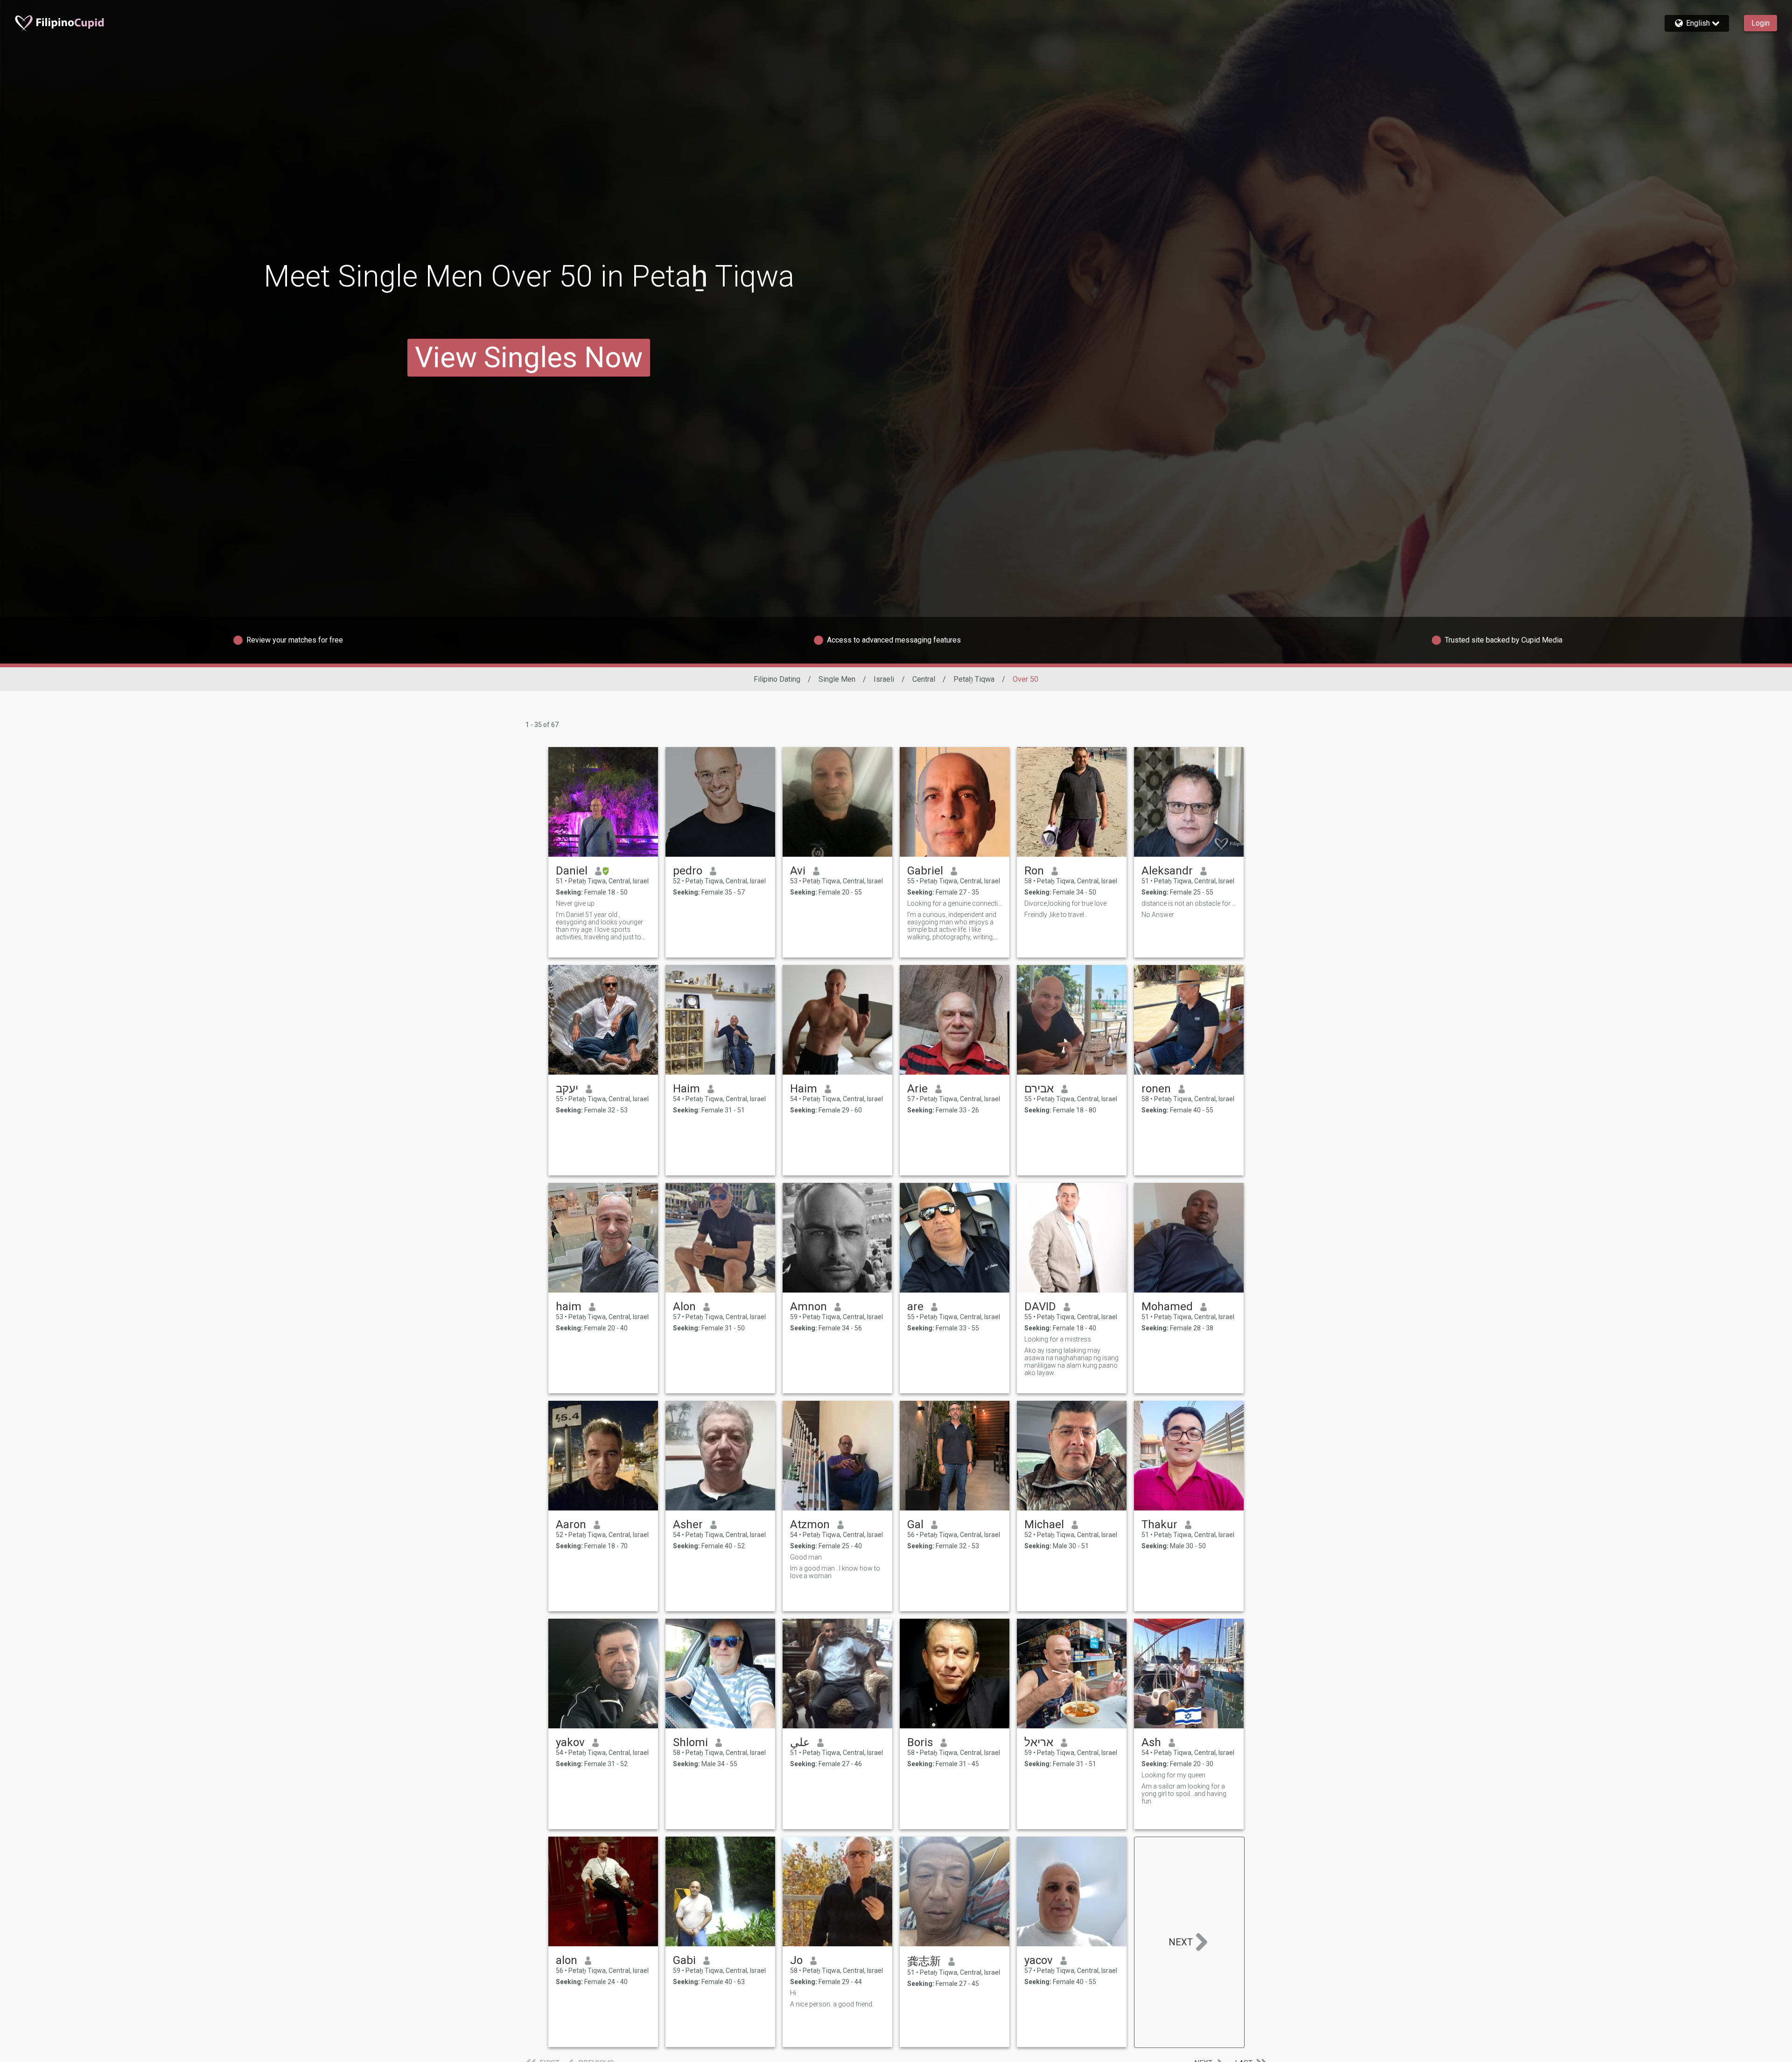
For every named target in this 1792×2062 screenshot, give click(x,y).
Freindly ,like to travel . (1056, 915)
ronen (1156, 1089)
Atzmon (810, 1524)
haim (569, 1307)
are (915, 1307)
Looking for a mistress (1058, 1339)
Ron (1034, 871)
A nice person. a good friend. (832, 2004)
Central (924, 679)
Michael (1044, 1524)
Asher (688, 1524)
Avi (798, 871)
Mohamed (1167, 1307)
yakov (570, 1742)
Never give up (575, 903)
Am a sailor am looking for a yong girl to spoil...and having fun (1184, 1794)
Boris (920, 1742)
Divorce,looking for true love (1065, 903)
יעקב (567, 1089)
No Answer (1158, 915)
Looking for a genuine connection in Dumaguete (955, 903)
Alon (684, 1307)
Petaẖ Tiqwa (974, 679)
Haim (686, 1089)
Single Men (837, 679)
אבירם (1039, 1089)
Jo (796, 1960)
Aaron (571, 1524)
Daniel (572, 871)
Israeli (884, 679)
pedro (688, 871)
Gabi (684, 1960)
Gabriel (925, 871)
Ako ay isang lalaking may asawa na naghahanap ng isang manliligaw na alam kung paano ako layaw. (1071, 1362)
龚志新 (924, 1961)
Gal (915, 1524)
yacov (1039, 1960)
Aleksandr (1167, 871)
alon (567, 1960)
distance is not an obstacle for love (1189, 903)
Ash (1151, 1742)
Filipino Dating (777, 679)
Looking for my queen (1173, 1775)
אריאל (1039, 1742)
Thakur (1159, 1524)
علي (800, 1742)
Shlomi (690, 1742)
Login (1760, 23)
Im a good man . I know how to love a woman (835, 1572)
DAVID (1040, 1307)
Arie (917, 1089)
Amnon (808, 1307)
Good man (806, 1557)
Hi (793, 1993)
